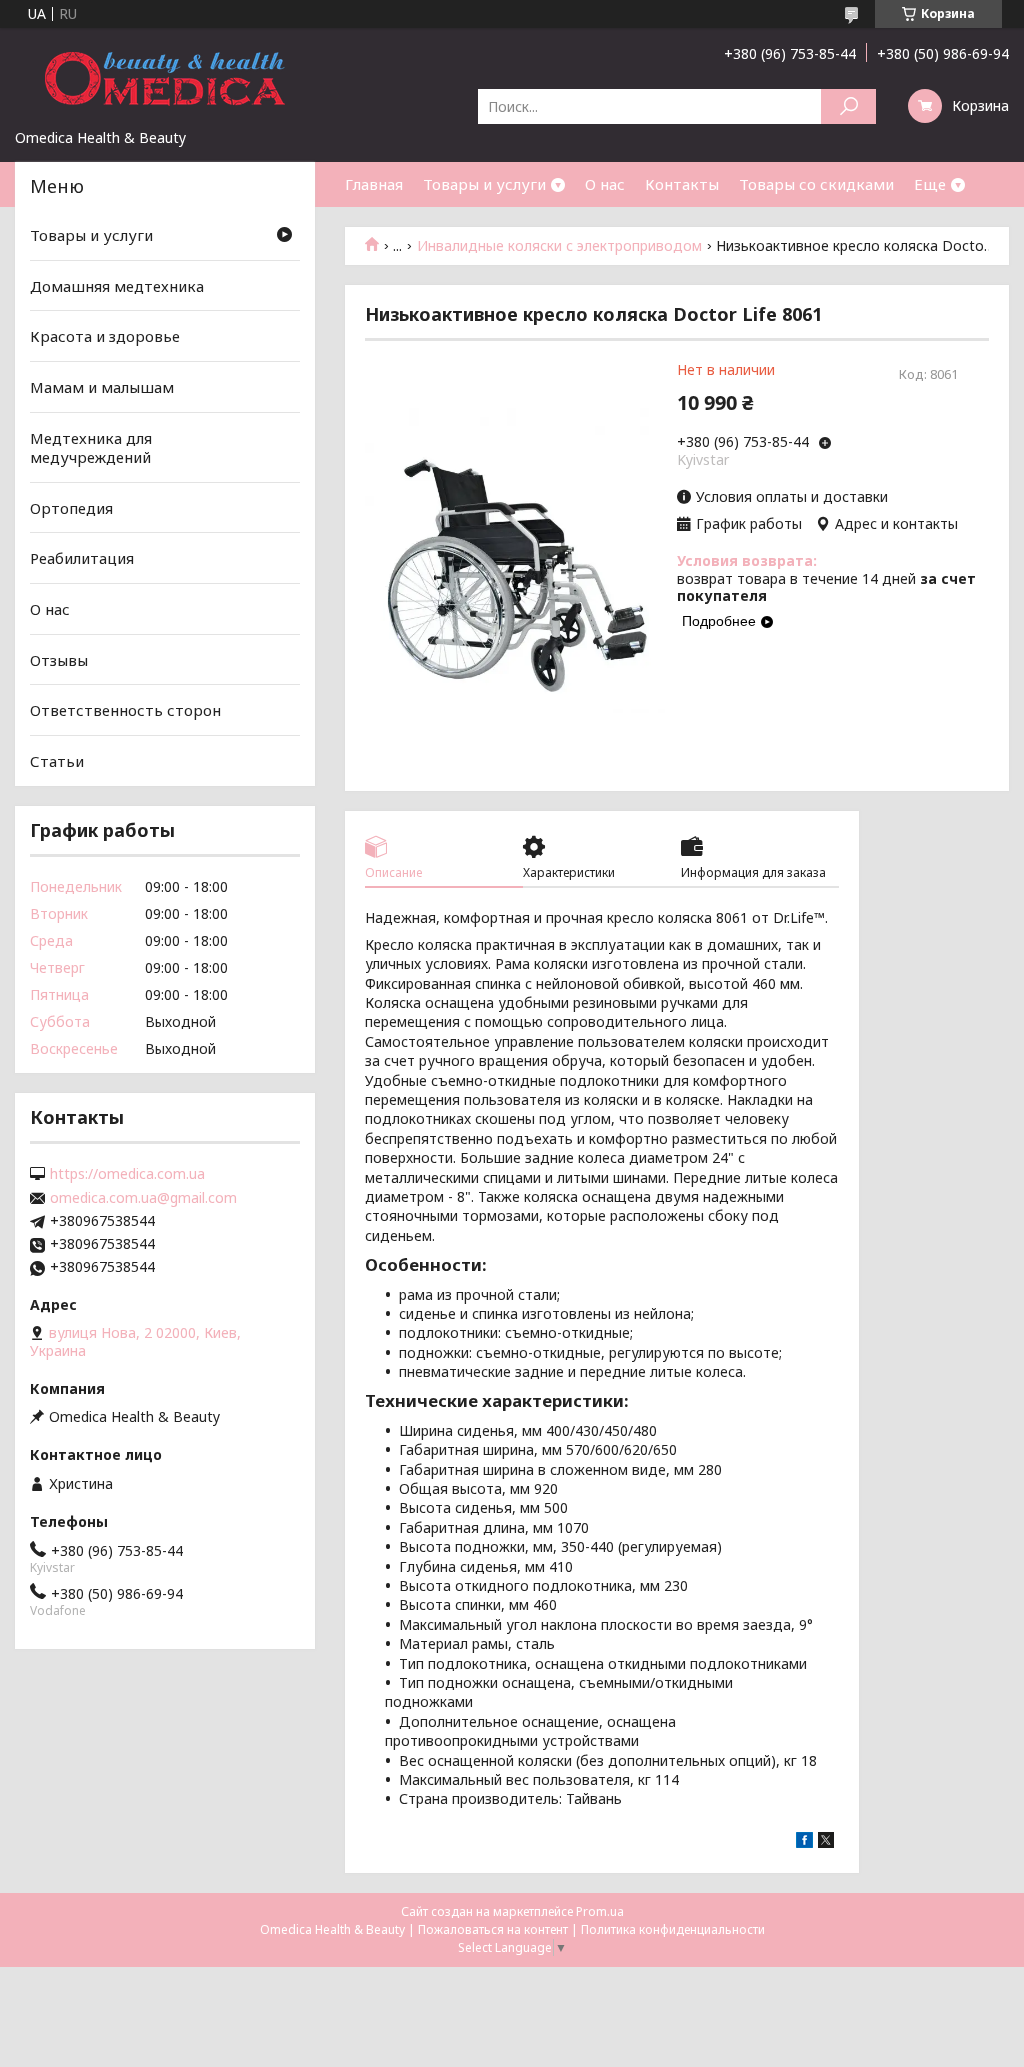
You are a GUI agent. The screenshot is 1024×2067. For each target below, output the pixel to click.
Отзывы (59, 660)
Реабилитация (82, 558)
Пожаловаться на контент (493, 1929)
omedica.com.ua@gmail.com (143, 1198)
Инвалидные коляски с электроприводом (559, 246)
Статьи (57, 761)
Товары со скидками (816, 184)
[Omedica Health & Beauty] (165, 78)
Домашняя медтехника (117, 286)
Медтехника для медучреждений (91, 447)
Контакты (682, 184)
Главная (374, 184)
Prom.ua (600, 1911)
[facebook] (804, 1842)
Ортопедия (71, 508)
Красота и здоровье (105, 336)
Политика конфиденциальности (673, 1929)
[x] (826, 1842)
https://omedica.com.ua (127, 1174)
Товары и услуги (484, 184)
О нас (605, 184)
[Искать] (848, 106)
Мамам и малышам (102, 387)
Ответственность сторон (125, 710)
